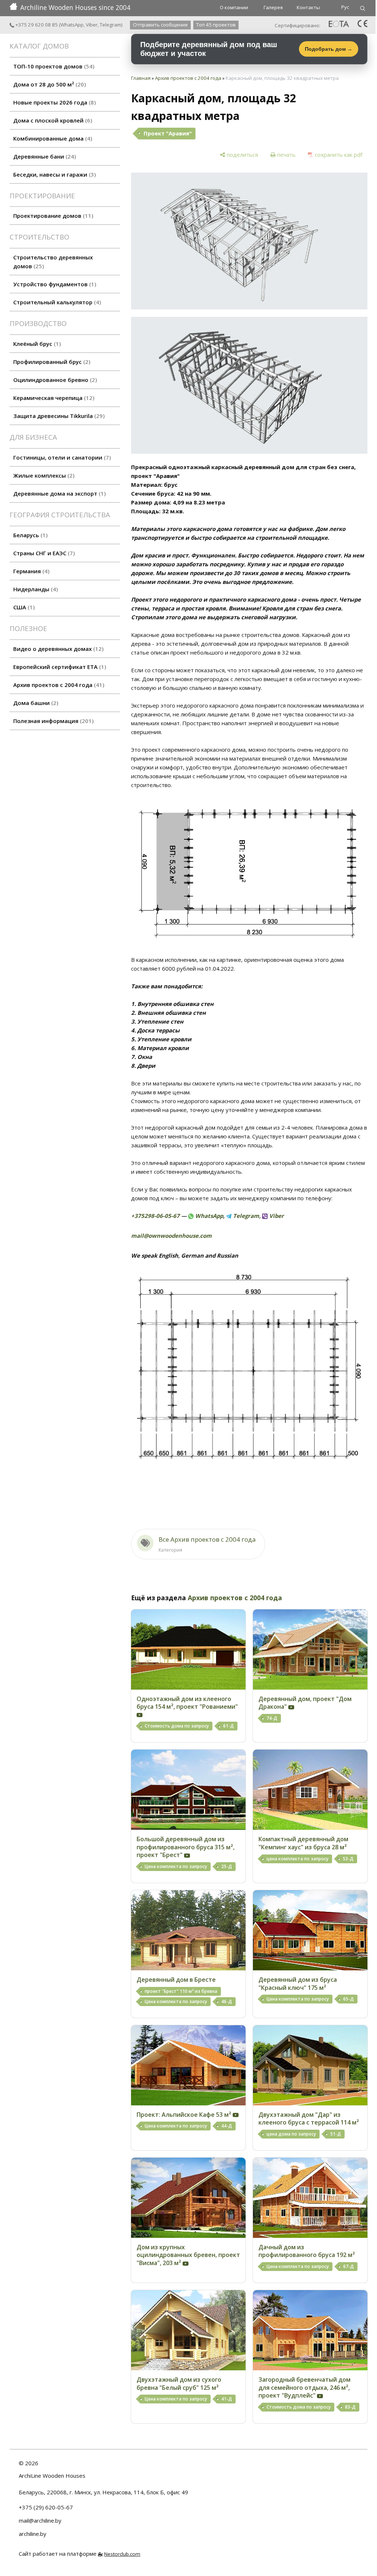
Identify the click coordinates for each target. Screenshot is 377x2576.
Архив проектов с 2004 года (58, 685)
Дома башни (35, 703)
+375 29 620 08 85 (36, 25)
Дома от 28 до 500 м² (49, 84)
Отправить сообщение (160, 25)
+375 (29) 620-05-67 (46, 2507)
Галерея (273, 7)
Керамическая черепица (53, 398)
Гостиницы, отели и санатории (61, 457)
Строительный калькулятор (56, 302)
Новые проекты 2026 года (54, 102)
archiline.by (33, 2534)
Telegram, (246, 1216)
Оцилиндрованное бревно (54, 380)
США (23, 607)
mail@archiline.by (40, 2520)
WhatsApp (72, 25)
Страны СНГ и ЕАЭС (43, 553)
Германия (30, 571)
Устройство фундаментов (54, 284)
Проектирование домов (52, 216)
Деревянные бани (44, 156)
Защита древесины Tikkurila (58, 416)
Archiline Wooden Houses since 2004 (75, 7)
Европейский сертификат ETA (59, 667)
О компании (234, 7)
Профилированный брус (51, 362)
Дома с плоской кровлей (52, 120)
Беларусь (29, 535)
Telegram (110, 25)
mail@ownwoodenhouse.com (171, 1236)
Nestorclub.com (122, 2554)
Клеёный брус (36, 344)
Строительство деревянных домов (53, 262)
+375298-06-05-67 (155, 1216)
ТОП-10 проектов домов (53, 66)
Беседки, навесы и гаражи (54, 174)
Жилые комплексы (43, 475)
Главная (141, 78)
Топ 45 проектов (216, 25)
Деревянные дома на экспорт (59, 493)
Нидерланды (35, 589)
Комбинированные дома (52, 138)
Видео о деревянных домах (57, 649)
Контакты (308, 7)
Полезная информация (52, 721)
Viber (92, 25)
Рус (345, 7)
